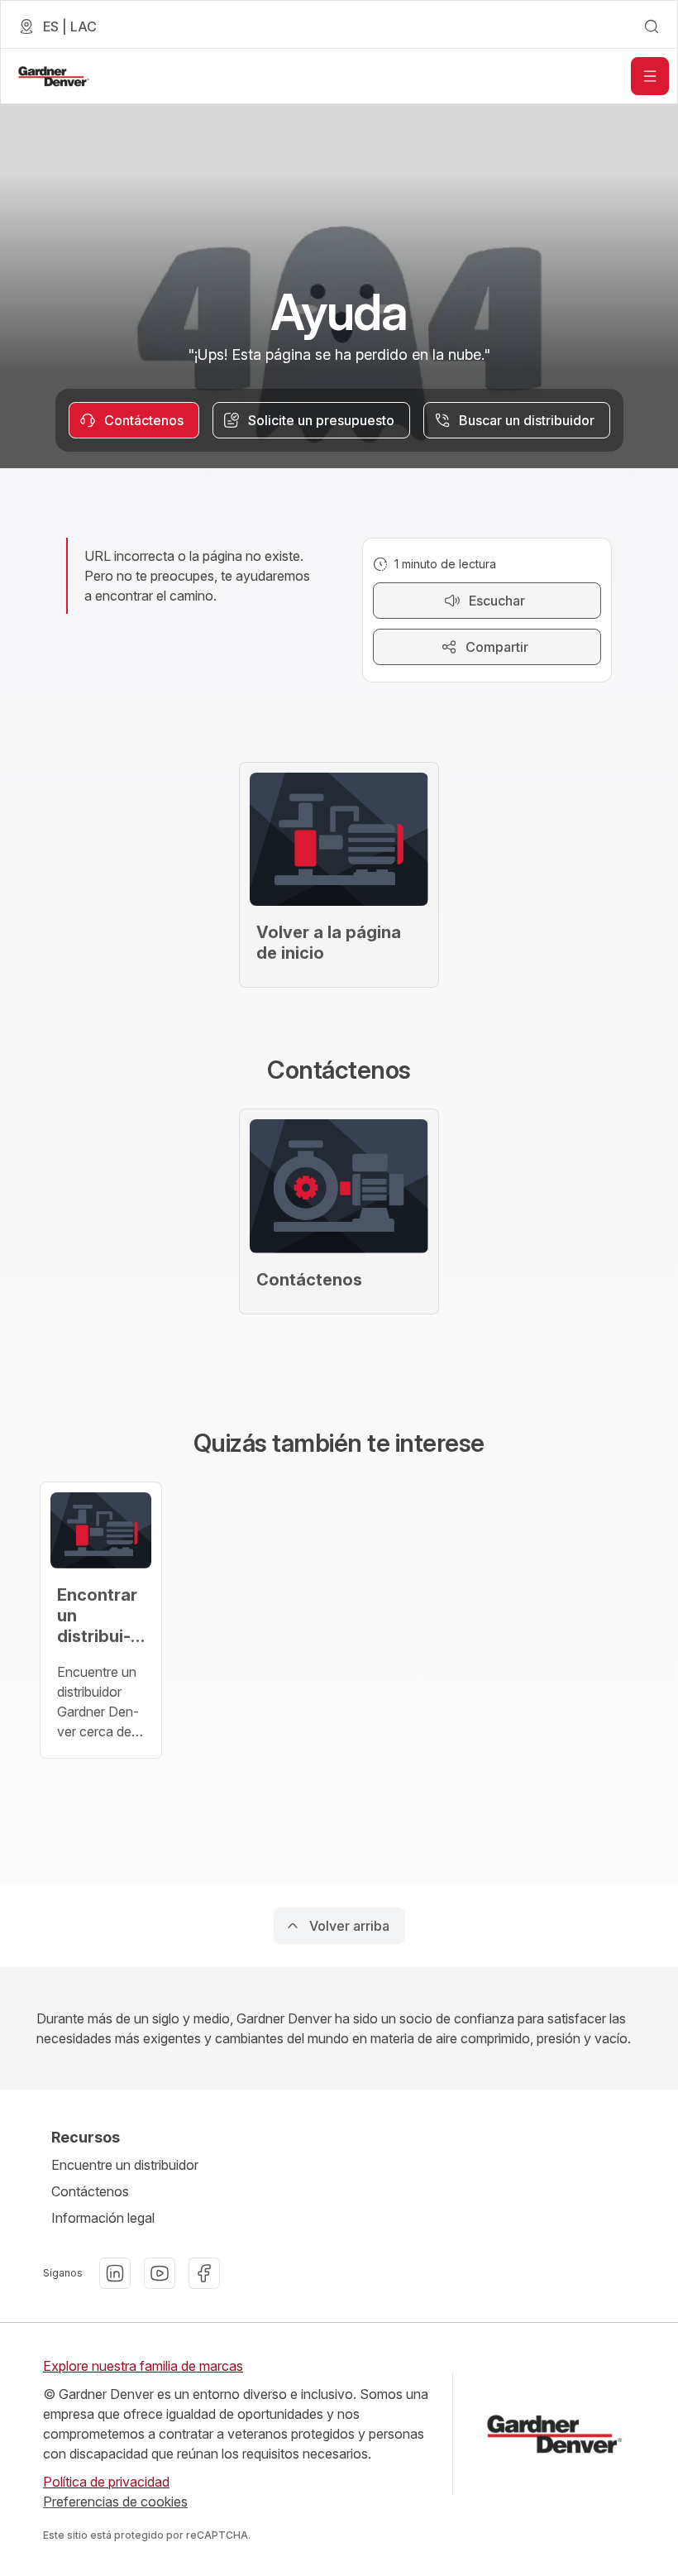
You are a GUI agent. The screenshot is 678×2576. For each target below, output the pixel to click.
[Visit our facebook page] (204, 2273)
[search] (652, 26)
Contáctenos (90, 2191)
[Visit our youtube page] (160, 2273)
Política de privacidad (106, 2482)
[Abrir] (650, 76)
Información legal (103, 2218)
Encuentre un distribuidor (125, 2165)
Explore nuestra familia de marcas (143, 2366)
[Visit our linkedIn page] (115, 2273)
